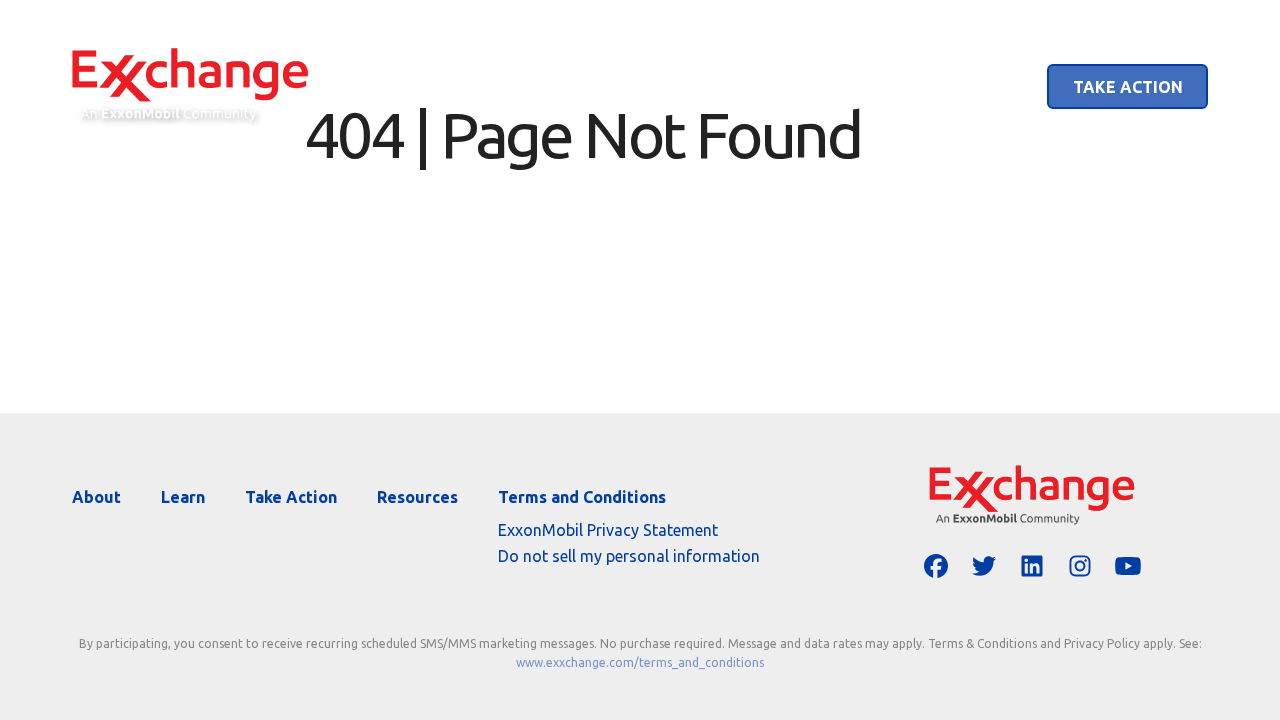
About (871, 87)
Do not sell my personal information (629, 556)
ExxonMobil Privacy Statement (608, 530)
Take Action (1128, 87)
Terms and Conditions (582, 497)
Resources (417, 497)
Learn (977, 87)
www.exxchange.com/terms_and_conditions (640, 662)
